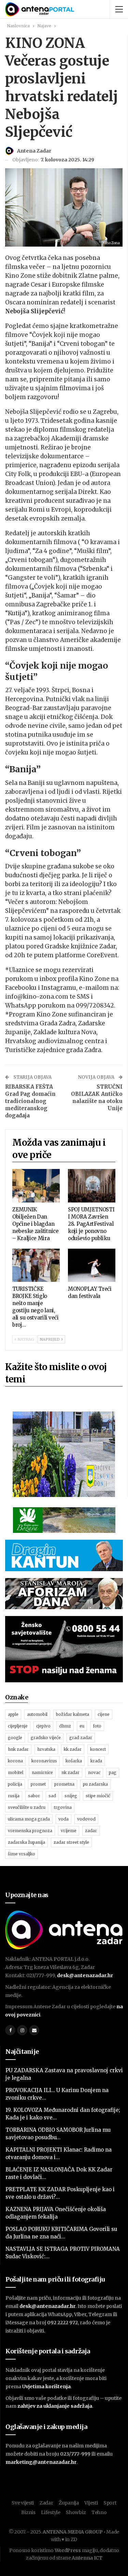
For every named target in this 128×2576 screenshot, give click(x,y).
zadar (91, 1831)
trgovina (63, 1807)
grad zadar (81, 1738)
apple (13, 1714)
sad (52, 1796)
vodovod (86, 1819)
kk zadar (73, 1749)
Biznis (28, 2512)
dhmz (65, 1726)
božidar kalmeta (73, 1714)
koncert (98, 1749)
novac (94, 1772)
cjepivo (43, 1726)
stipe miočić (98, 1796)
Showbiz (76, 2512)
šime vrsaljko (22, 1854)
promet (38, 1784)
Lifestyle (51, 2512)
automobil (37, 1714)
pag (113, 1772)
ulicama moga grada (29, 1819)
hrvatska (46, 1749)
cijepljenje (18, 1726)
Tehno (99, 2512)
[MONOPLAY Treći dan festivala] (92, 1265)
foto (97, 1726)
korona (15, 1761)
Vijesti (91, 2503)
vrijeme (69, 1831)
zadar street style (71, 1842)
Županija (69, 2503)
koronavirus (44, 1761)
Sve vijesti (23, 2503)
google (15, 1738)
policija (15, 1784)
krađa (96, 1761)
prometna (64, 1784)
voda (63, 1819)
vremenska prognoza (30, 1831)
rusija (14, 1796)
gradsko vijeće (46, 1738)
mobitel (16, 1772)
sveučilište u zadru (27, 1807)
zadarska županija (26, 1842)
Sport (110, 2503)
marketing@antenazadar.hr (41, 2462)
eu (82, 1726)
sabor (34, 1796)
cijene (104, 1714)
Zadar (46, 2503)
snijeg (71, 1796)
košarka (74, 1761)
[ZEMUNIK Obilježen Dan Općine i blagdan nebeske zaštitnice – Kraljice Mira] (36, 1186)
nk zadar (70, 1772)
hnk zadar (18, 1749)
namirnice (42, 1772)
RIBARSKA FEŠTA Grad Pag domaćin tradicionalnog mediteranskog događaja (30, 1101)
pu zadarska (95, 1784)
